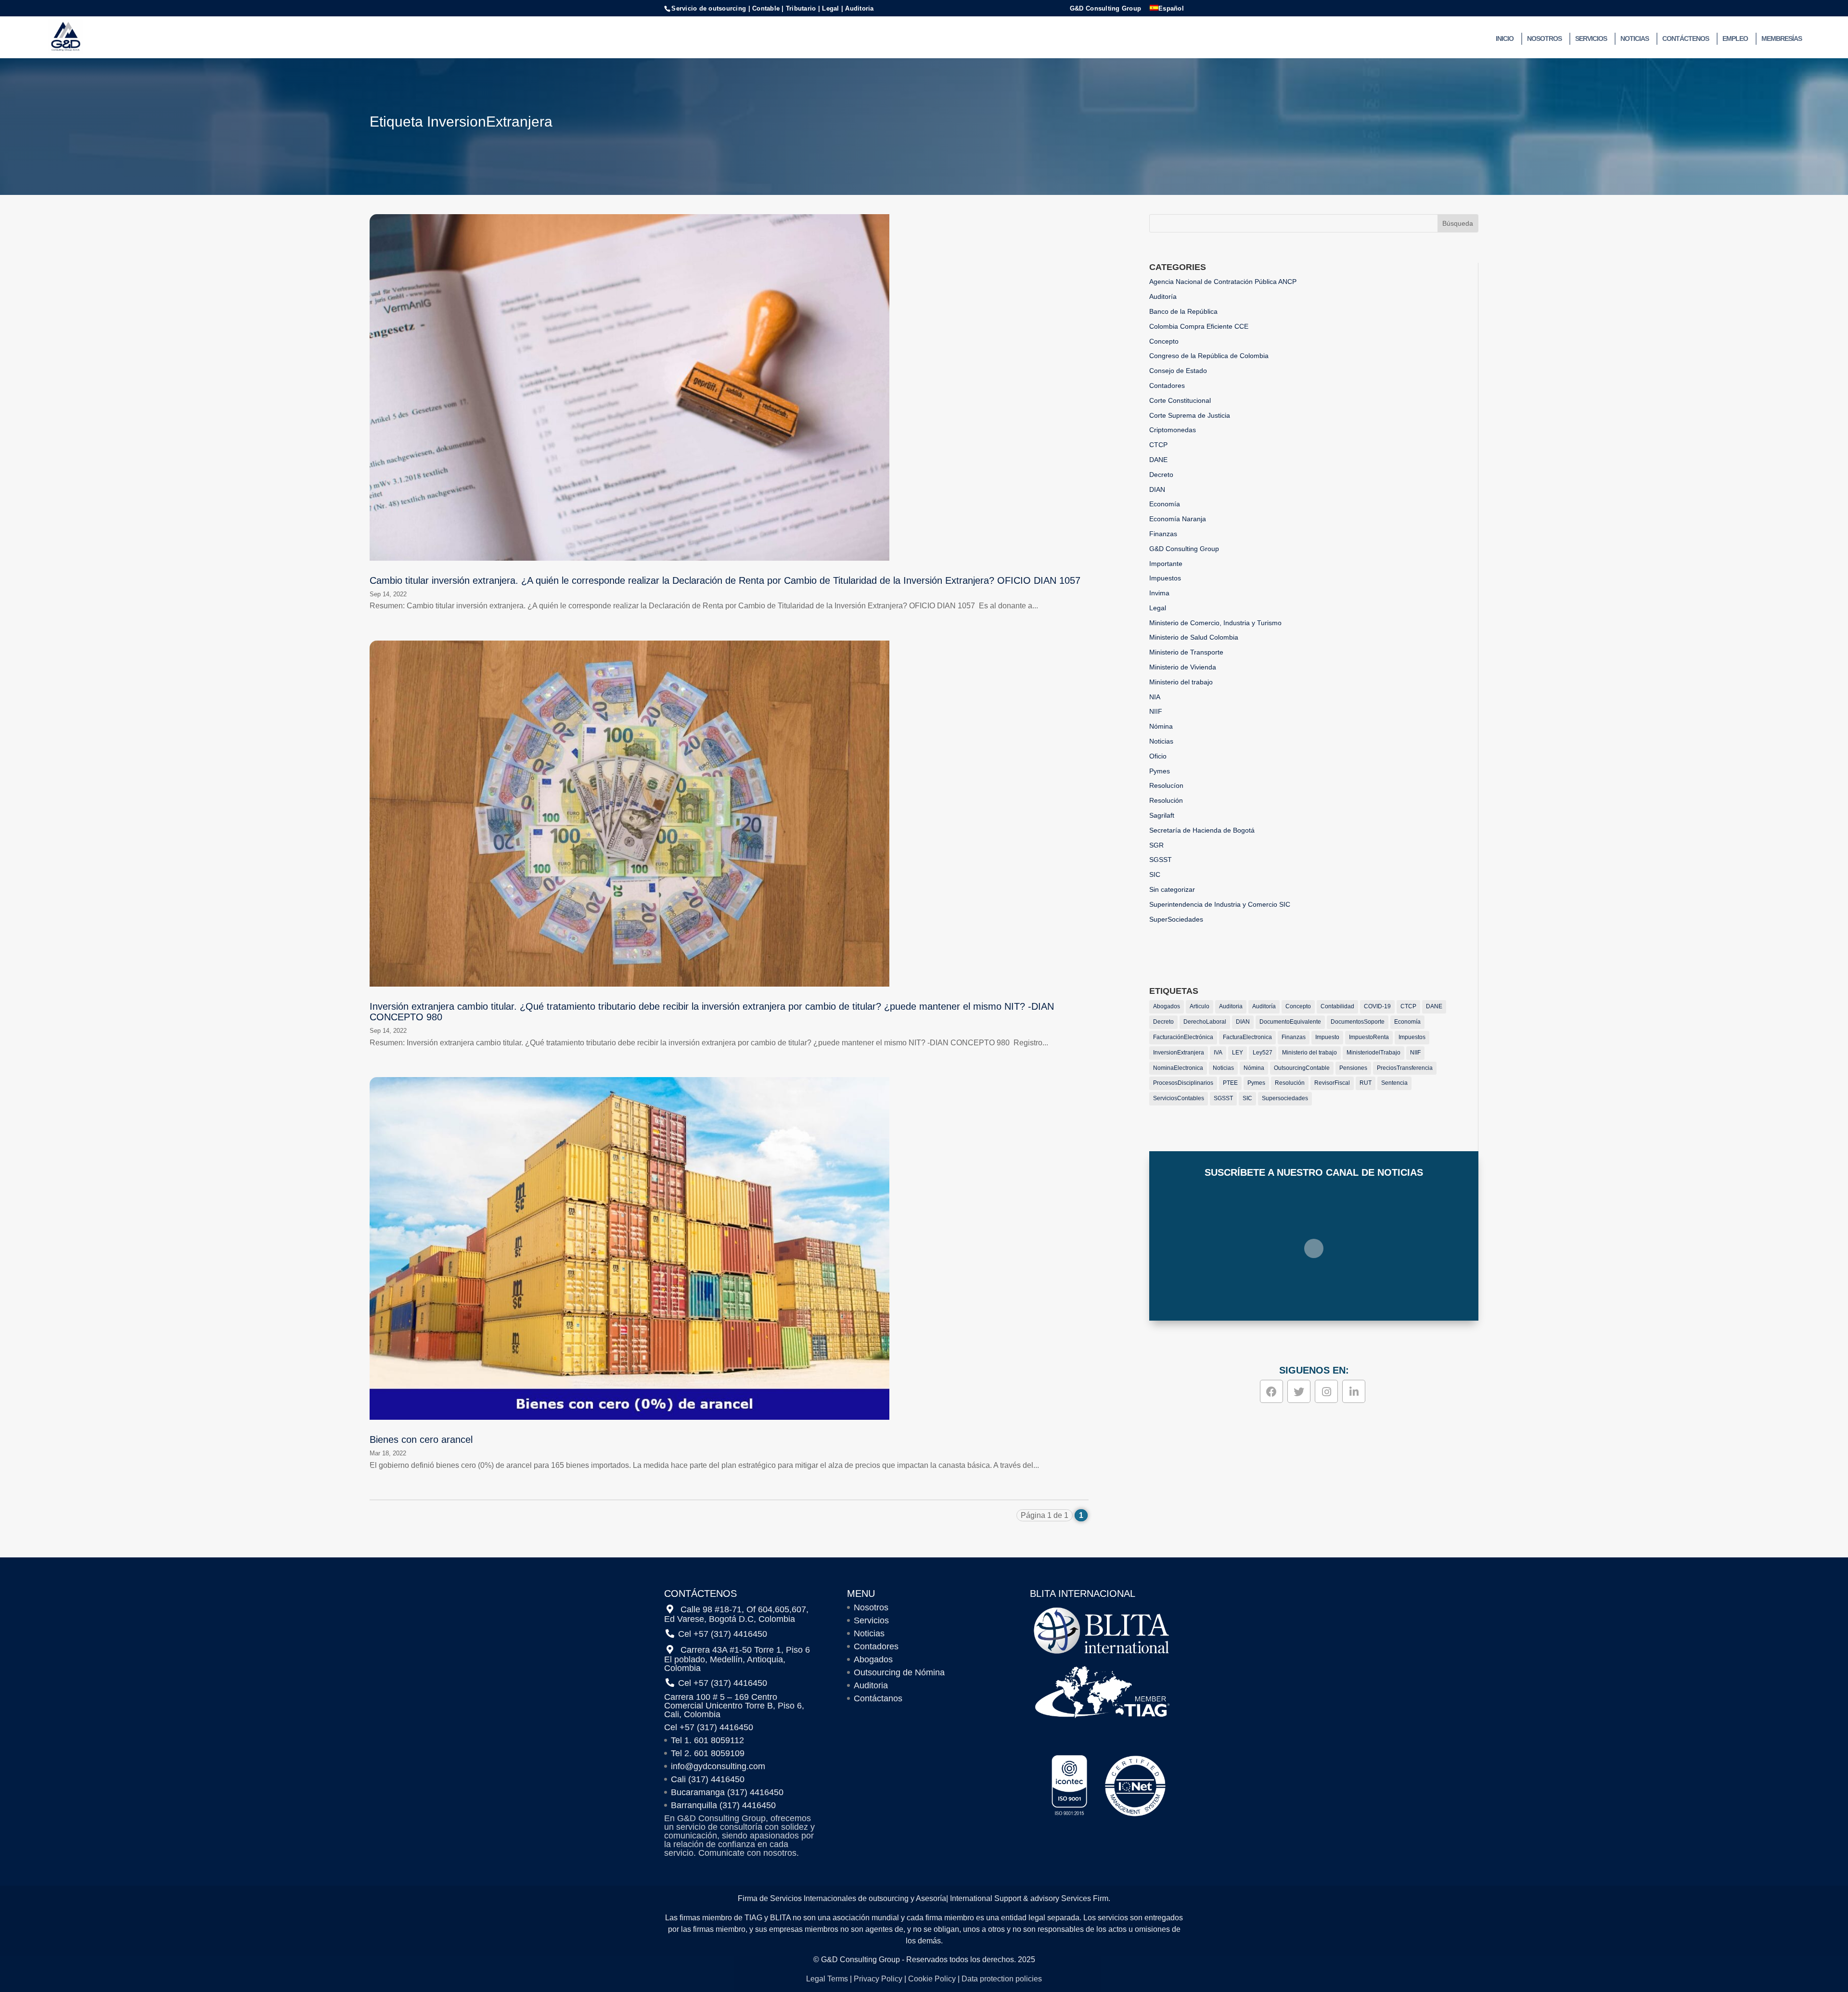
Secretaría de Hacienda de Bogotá (1202, 830)
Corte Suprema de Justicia (1190, 415)
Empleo (1735, 39)
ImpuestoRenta (1369, 1037)
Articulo (1200, 1006)
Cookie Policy (932, 1979)
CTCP (1158, 445)
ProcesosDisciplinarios (1183, 1083)
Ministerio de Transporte (1186, 652)
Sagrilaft (1162, 815)
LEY (1238, 1053)
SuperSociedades (1176, 919)
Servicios (1591, 39)
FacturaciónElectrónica (1183, 1037)
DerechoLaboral (1205, 1022)
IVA (1218, 1053)
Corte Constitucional (1180, 400)
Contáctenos (1686, 39)
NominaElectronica (1178, 1068)
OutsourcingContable (1302, 1068)
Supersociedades (1285, 1098)
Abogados (1167, 1006)
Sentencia (1394, 1083)
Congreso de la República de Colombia (1209, 356)
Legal (1158, 608)
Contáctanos (878, 1698)
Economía (1165, 504)
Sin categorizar (1172, 889)
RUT (1366, 1083)
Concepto (1164, 341)
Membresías (1782, 39)
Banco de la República (1183, 311)
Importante (1166, 564)
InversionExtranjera (1179, 1053)
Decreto (1161, 475)
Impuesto (1327, 1037)
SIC (1155, 874)
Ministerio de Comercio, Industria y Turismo (1215, 623)
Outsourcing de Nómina (899, 1672)
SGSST (1161, 860)
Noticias (1635, 39)
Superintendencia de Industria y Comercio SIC (1220, 904)
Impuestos (1165, 578)
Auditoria (1231, 1006)
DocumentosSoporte (1358, 1022)
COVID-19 (1377, 1006)
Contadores (1167, 386)
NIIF (1156, 711)
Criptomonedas (1173, 430)
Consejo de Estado (1178, 371)
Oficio (1158, 756)
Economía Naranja (1178, 519)
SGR (1156, 845)
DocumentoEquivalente (1290, 1022)
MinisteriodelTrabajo (1373, 1053)
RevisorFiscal (1332, 1083)
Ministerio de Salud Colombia (1194, 637)
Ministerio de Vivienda (1183, 667)
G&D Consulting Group (1105, 9)
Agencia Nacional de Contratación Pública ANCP (1223, 282)
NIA (1155, 697)
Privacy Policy (878, 1979)
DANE (1158, 460)
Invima (1159, 593)
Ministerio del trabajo (1181, 682)
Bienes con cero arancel (421, 1439)
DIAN (1157, 489)
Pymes (1160, 771)
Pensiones (1353, 1068)
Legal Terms (827, 1979)
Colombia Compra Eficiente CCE (1199, 326)
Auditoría (1163, 296)
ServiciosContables (1179, 1098)
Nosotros (1544, 39)
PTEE (1230, 1083)
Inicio (1505, 39)
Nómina (1161, 726)
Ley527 (1263, 1053)
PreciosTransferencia (1405, 1068)
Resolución (1166, 800)
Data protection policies (1002, 1979)
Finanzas (1163, 534)
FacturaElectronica (1247, 1037)
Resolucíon (1166, 785)
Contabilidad (1337, 1006)
